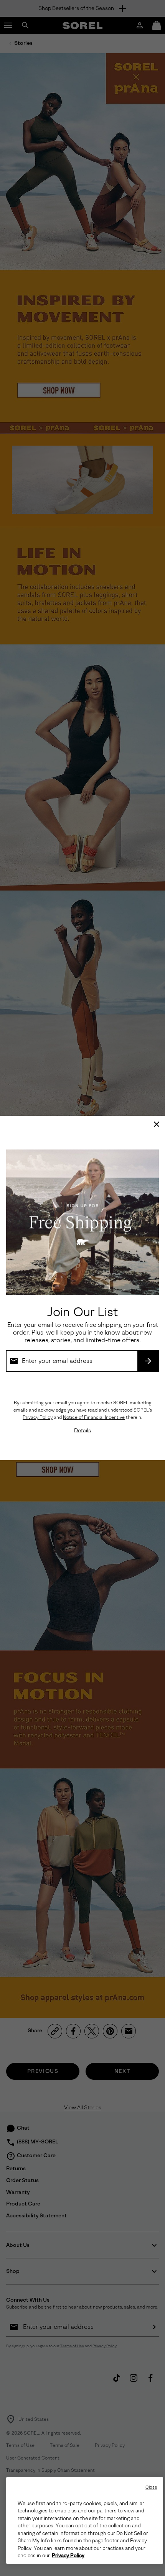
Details (82, 1431)
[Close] (157, 1124)
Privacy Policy (38, 1417)
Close (151, 2487)
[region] (85, 2520)
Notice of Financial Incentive (94, 1417)
